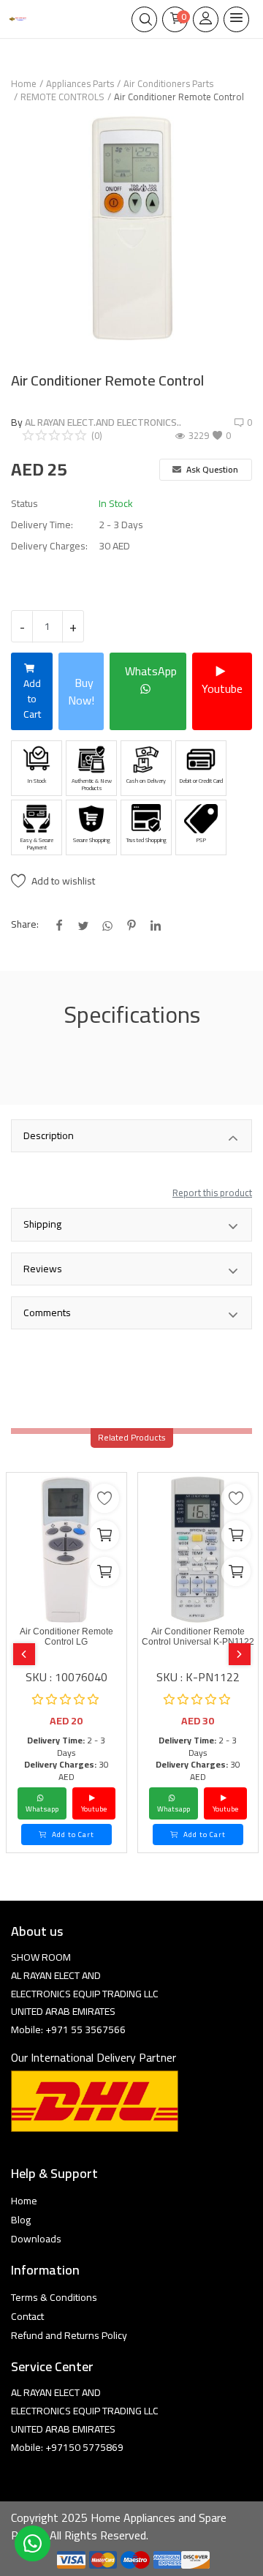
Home (24, 83)
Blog (21, 2220)
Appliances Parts (80, 83)
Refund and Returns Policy (69, 2335)
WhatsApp (151, 671)
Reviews (43, 1269)
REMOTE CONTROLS (62, 97)
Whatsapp (42, 1809)
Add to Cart (32, 699)
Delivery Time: (42, 525)
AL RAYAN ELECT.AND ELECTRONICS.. (103, 422)
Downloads (36, 2239)
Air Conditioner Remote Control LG (66, 1637)
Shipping (42, 1224)
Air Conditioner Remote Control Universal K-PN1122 (198, 1637)
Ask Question (211, 469)
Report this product (212, 1193)
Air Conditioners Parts (168, 83)
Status (24, 504)
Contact (27, 2316)
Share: (25, 924)
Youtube (222, 688)
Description (49, 1135)
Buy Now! (81, 691)
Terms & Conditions (54, 2297)
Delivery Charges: (49, 546)
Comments (47, 1313)
